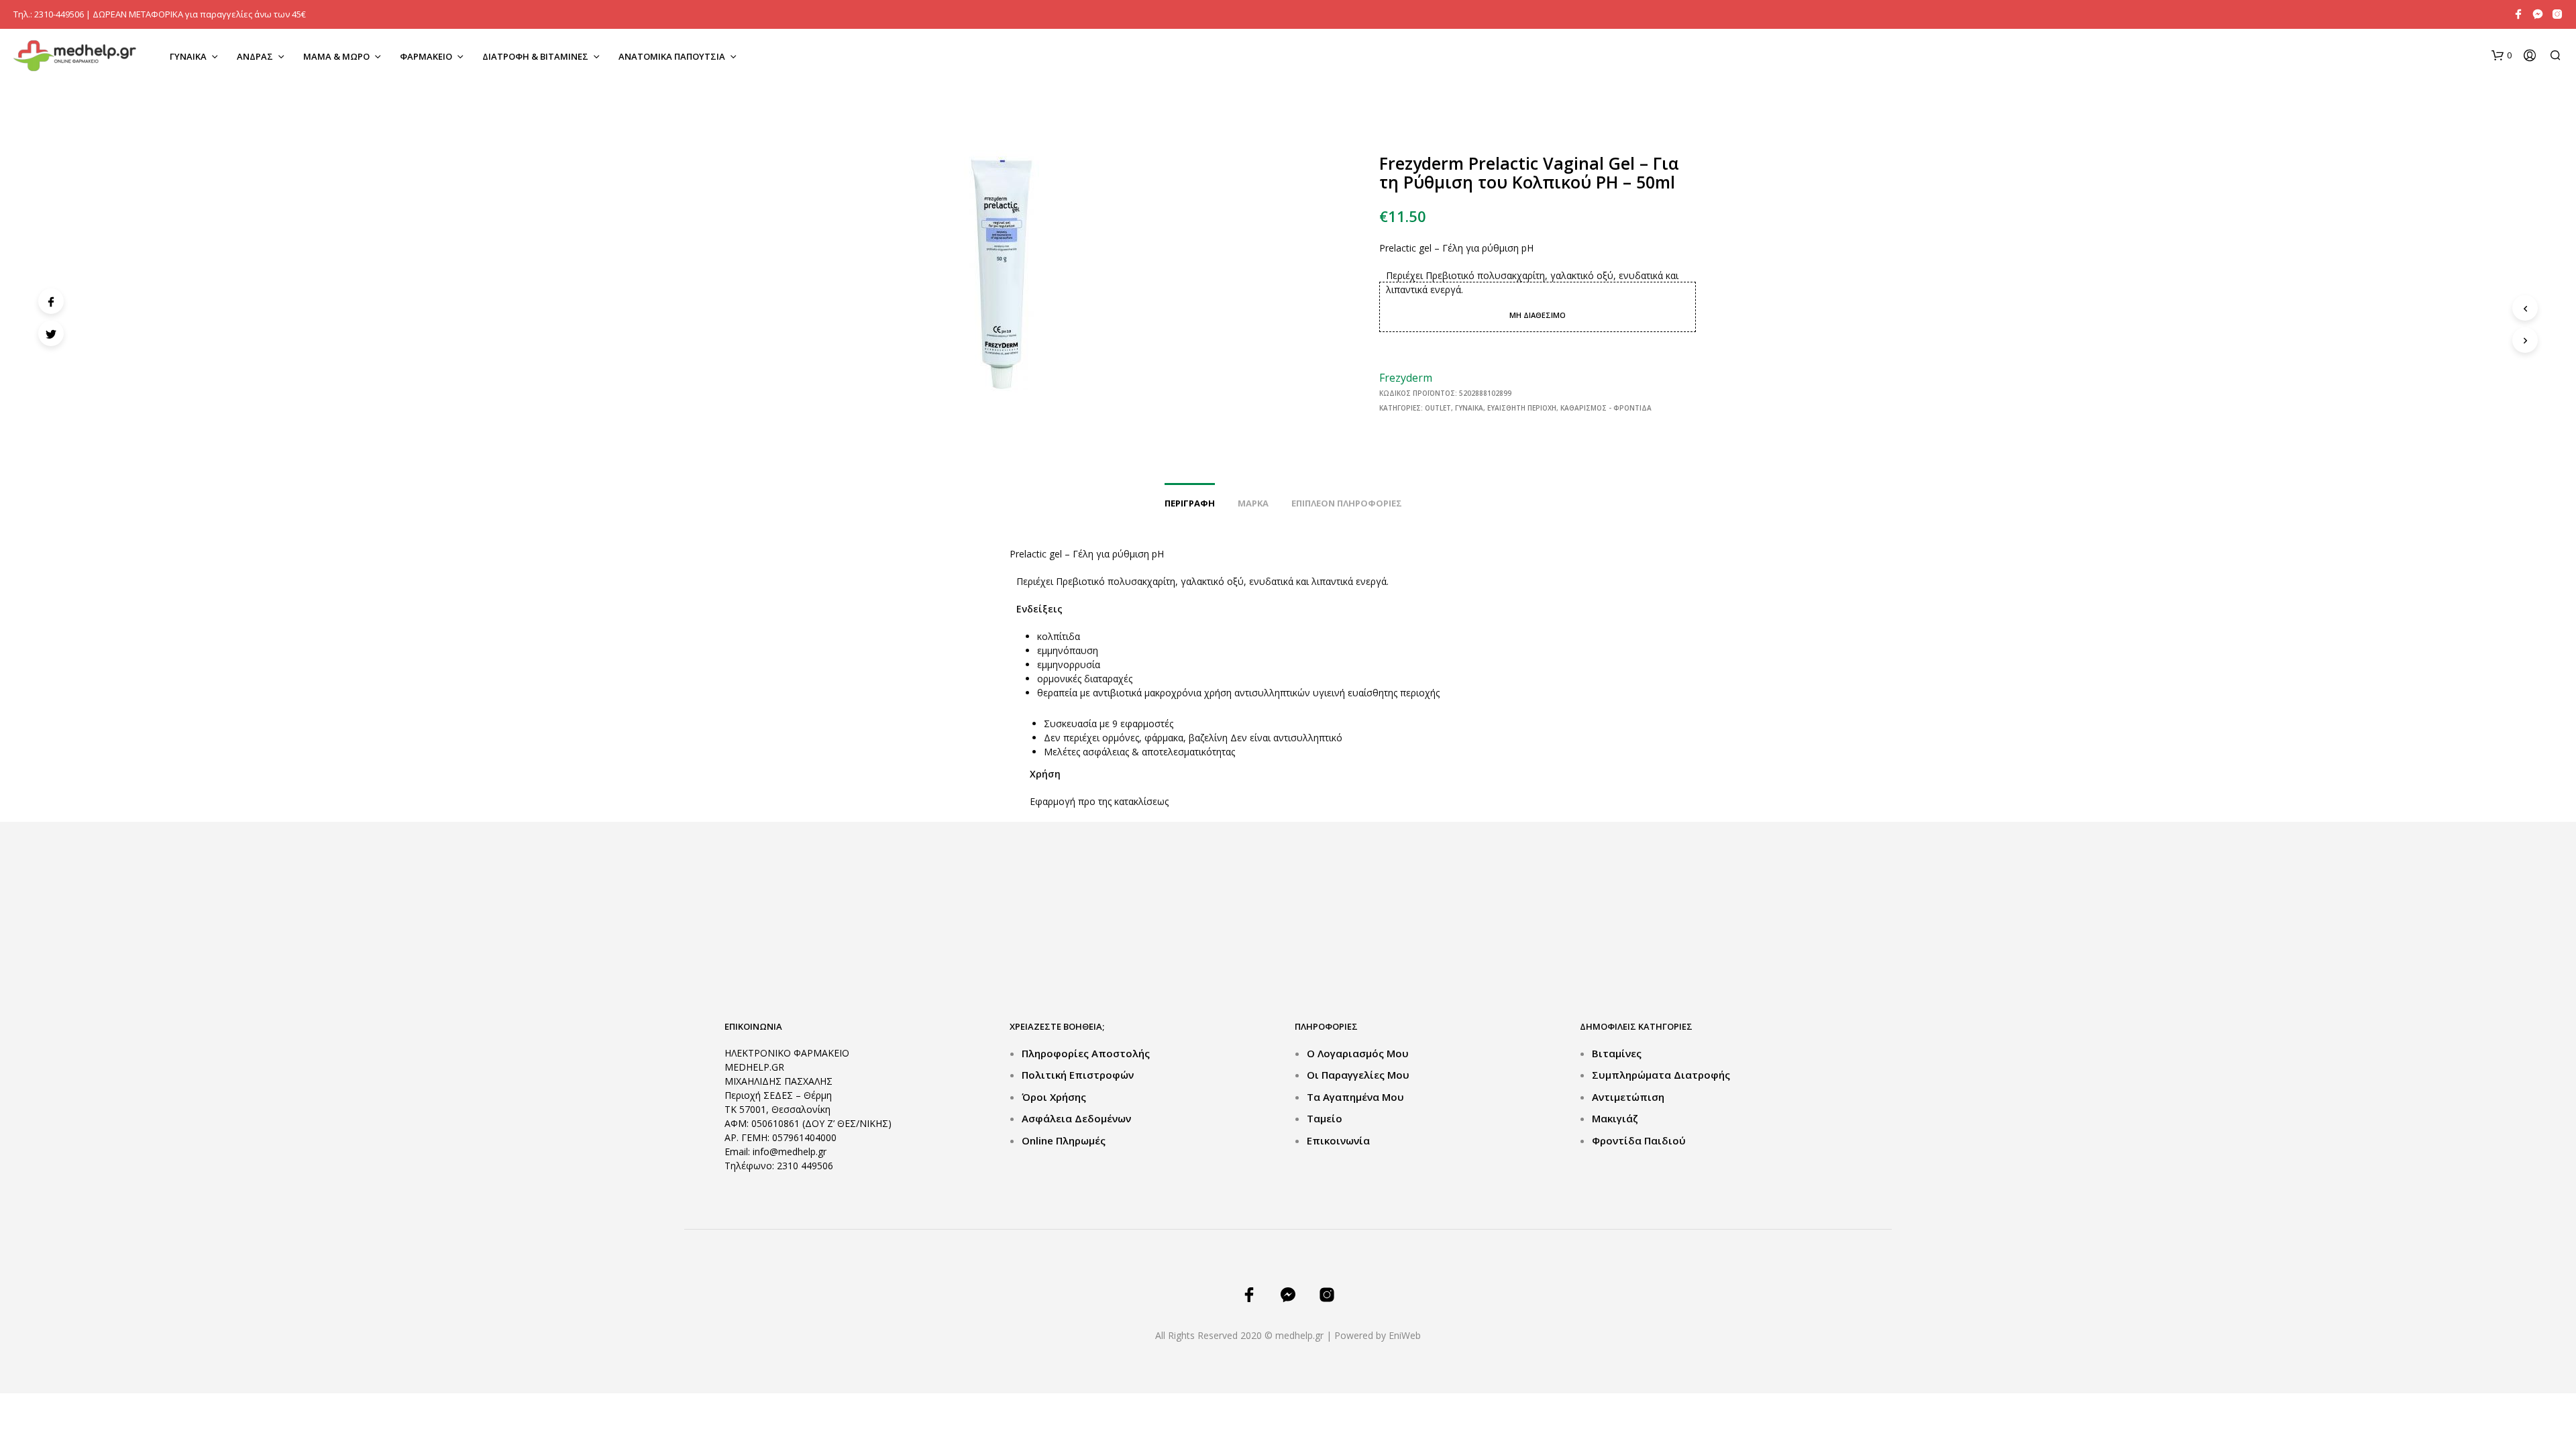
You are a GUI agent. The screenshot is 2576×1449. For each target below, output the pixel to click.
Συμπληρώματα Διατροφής (1661, 1075)
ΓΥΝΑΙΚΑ (188, 56)
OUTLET (1438, 408)
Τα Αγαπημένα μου (1355, 1097)
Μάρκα (1253, 503)
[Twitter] (51, 333)
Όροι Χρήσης (1054, 1097)
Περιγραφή (1190, 503)
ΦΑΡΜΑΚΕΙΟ (426, 56)
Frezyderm (1406, 378)
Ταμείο (1325, 1118)
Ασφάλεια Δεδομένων (1076, 1118)
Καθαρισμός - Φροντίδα (1606, 408)
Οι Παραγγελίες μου (1358, 1075)
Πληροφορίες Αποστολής (1086, 1053)
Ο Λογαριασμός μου (1358, 1053)
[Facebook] (51, 301)
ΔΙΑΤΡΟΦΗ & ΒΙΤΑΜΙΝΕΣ (535, 56)
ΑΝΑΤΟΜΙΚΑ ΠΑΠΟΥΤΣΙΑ (672, 56)
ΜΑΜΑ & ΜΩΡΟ (336, 56)
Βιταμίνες (1617, 1053)
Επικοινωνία (1338, 1140)
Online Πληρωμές (1064, 1140)
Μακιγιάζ (1615, 1118)
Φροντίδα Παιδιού (1639, 1140)
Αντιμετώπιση (1628, 1097)
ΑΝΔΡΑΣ (255, 56)
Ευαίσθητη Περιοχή (1522, 408)
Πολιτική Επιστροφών (1078, 1075)
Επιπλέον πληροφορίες (1347, 503)
